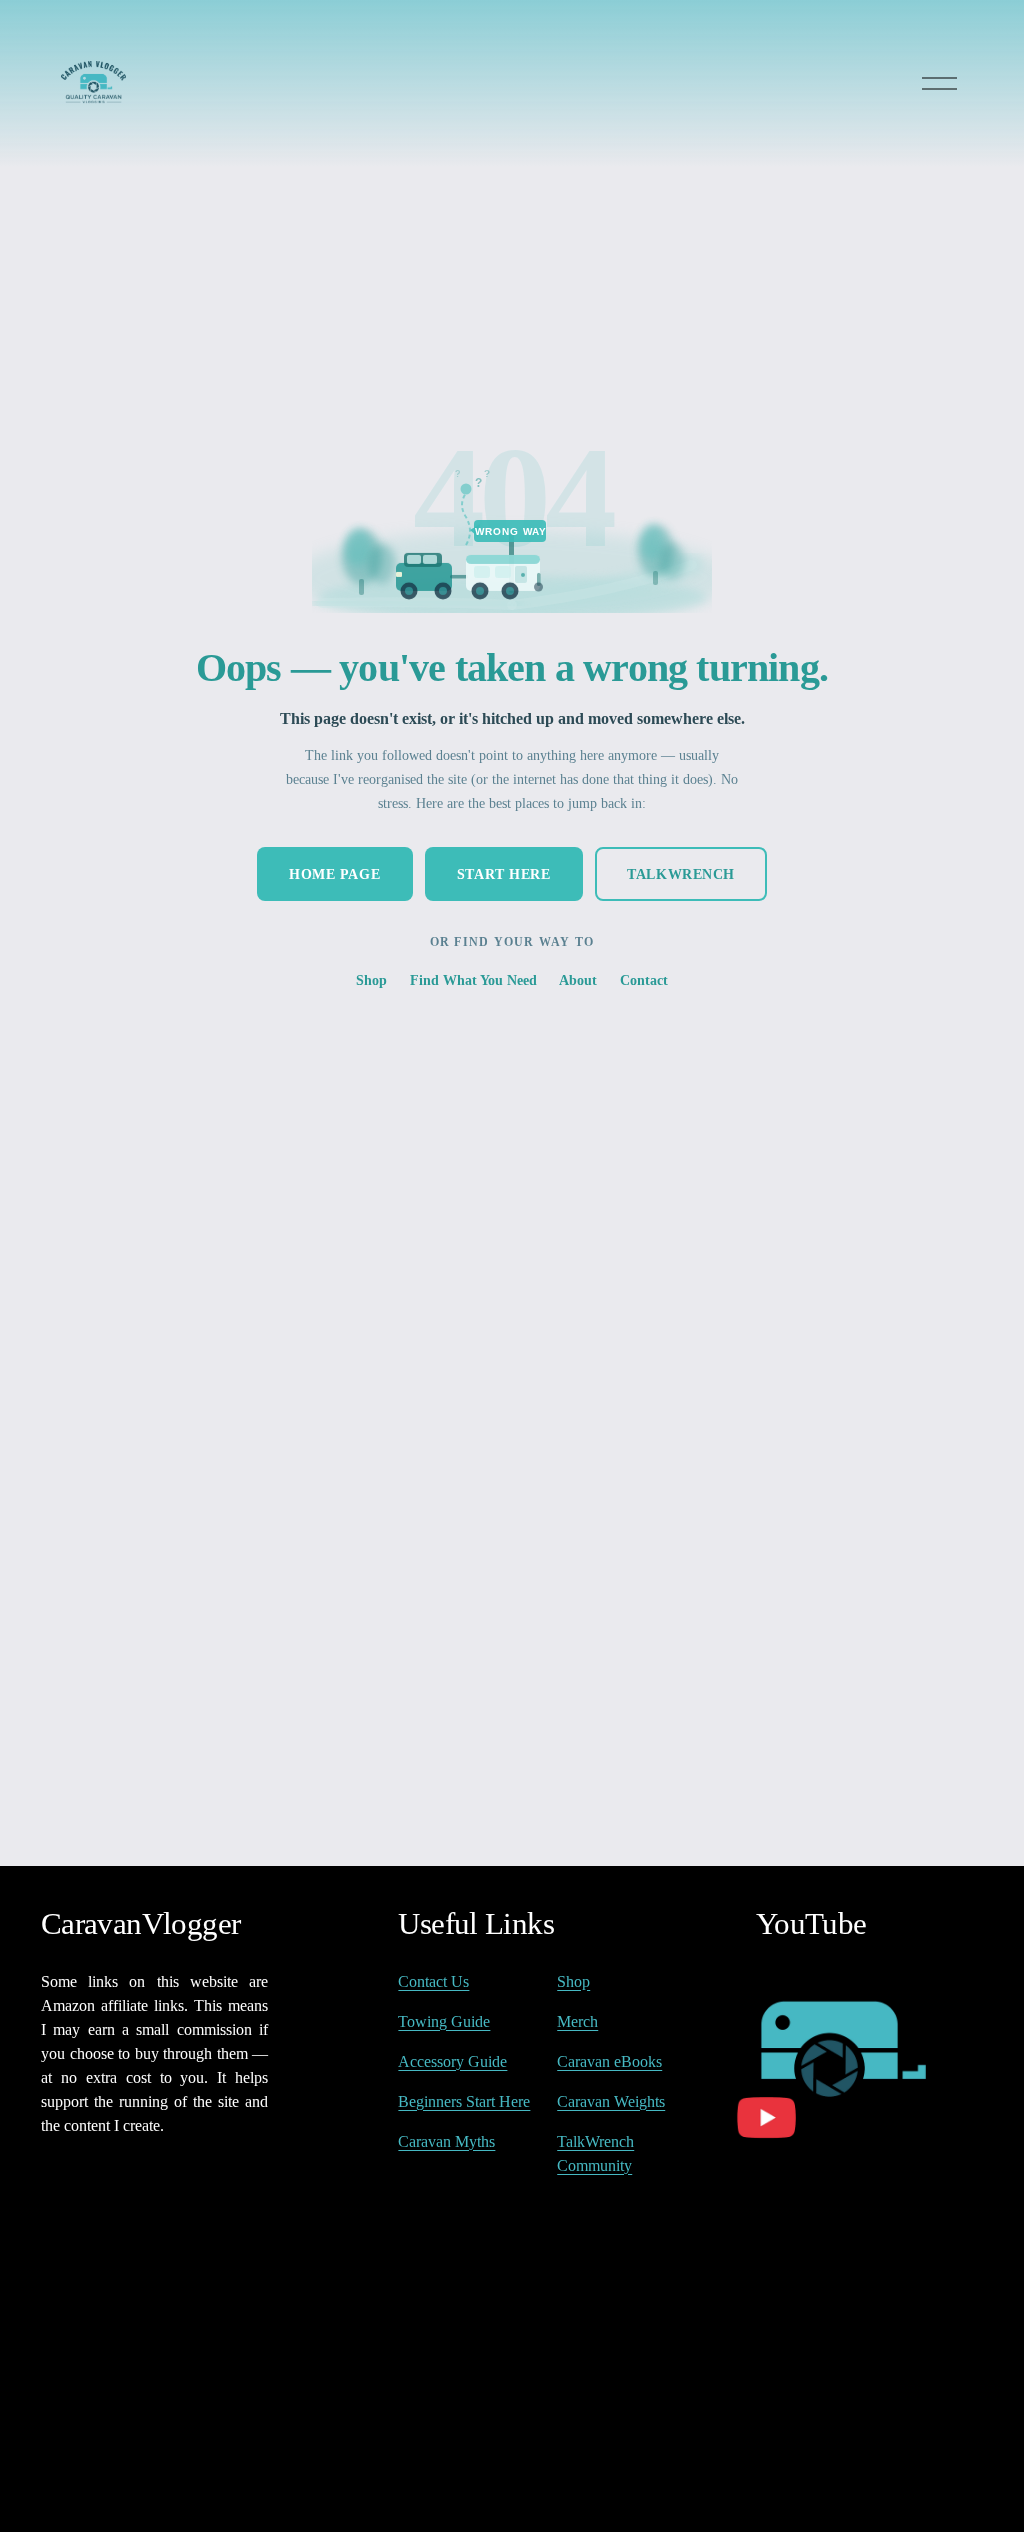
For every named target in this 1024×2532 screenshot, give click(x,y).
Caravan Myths (446, 2141)
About (578, 980)
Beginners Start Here (464, 2101)
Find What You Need (473, 980)
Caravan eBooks (609, 2061)
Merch (577, 2021)
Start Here (504, 874)
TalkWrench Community (595, 2153)
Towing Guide (444, 2021)
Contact (644, 980)
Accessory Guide (452, 2061)
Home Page (334, 874)
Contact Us (433, 1981)
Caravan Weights (611, 2101)
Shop (371, 980)
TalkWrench (681, 874)
